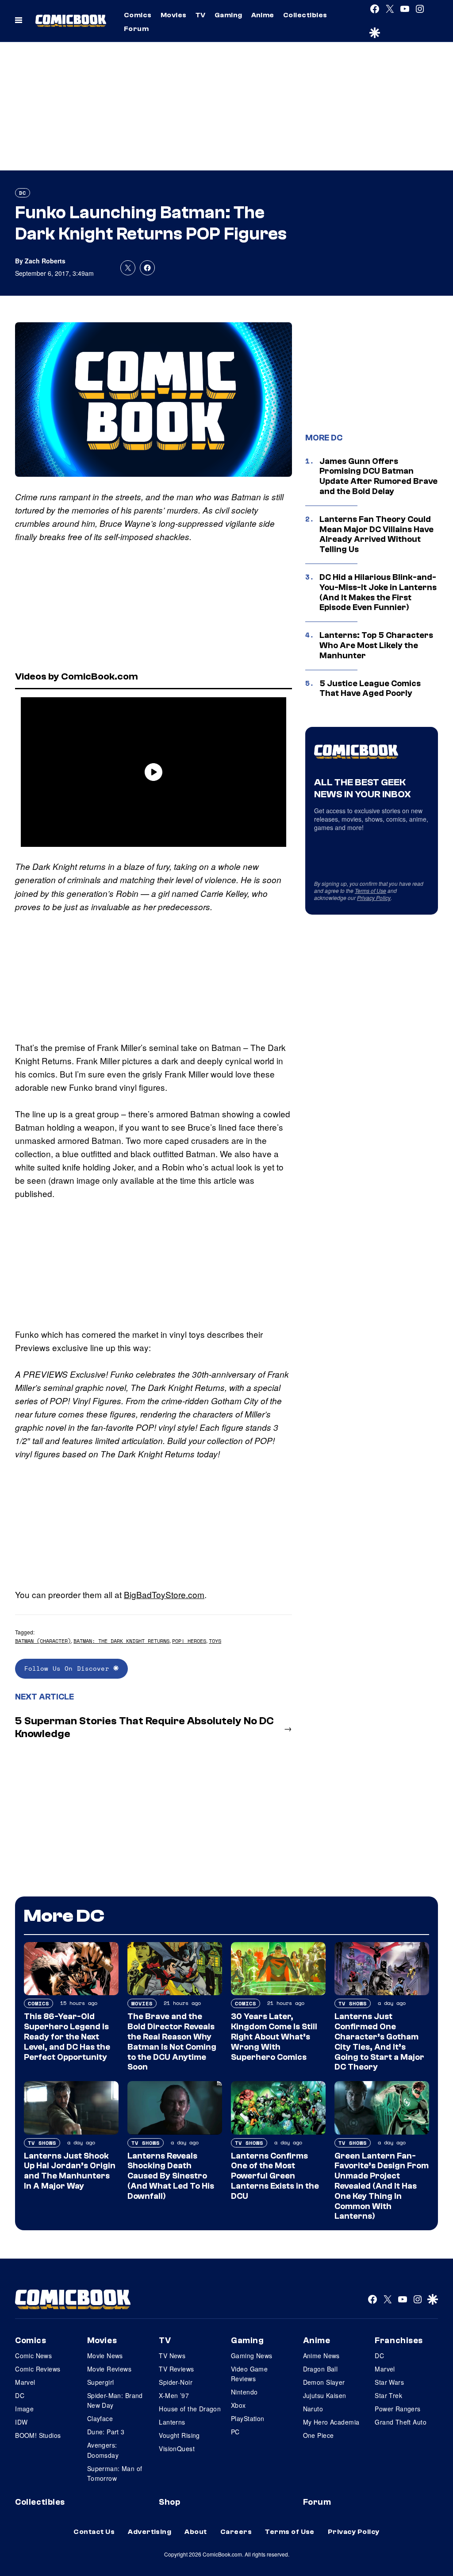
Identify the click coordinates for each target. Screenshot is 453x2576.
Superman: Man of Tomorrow (115, 2473)
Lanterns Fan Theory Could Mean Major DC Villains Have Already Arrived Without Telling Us (376, 534)
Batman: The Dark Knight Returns (121, 1641)
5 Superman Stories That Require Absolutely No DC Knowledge (144, 1727)
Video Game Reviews (249, 2374)
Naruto (313, 2409)
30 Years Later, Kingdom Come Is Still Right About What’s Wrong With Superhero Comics (274, 2037)
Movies (174, 15)
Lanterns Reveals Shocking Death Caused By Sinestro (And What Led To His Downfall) (171, 2176)
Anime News (321, 2356)
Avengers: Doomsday (103, 2450)
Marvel (25, 2382)
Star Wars (389, 2382)
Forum (136, 29)
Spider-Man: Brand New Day (115, 2400)
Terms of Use (370, 890)
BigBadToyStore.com (164, 1594)
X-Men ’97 (174, 2395)
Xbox (238, 2405)
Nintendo (244, 2392)
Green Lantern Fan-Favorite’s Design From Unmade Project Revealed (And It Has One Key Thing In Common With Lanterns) (382, 2186)
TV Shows (353, 2003)
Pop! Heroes (189, 1641)
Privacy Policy (374, 898)
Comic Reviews (38, 2369)
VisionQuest (177, 2449)
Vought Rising (179, 2435)
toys (215, 1641)
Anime (263, 15)
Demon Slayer (324, 2382)
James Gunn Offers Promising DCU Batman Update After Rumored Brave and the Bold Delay (378, 476)
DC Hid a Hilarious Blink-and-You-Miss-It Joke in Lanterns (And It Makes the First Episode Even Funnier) (378, 592)
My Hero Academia (331, 2422)
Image (24, 2409)
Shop (169, 2502)
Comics (138, 15)
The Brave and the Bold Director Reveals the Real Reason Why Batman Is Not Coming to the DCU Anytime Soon (172, 2042)
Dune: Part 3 (106, 2432)
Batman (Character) (43, 1641)
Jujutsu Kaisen (325, 2395)
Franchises (399, 2340)
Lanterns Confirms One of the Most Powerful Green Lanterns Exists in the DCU (275, 2176)
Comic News (33, 2356)
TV (201, 15)
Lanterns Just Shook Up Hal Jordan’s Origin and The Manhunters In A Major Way (70, 2171)
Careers (236, 2532)
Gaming (228, 15)
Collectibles (305, 15)
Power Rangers (397, 2409)
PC (235, 2432)
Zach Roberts (45, 261)
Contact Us (94, 2532)
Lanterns (172, 2422)
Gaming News (252, 2356)
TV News (172, 2356)
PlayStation (248, 2418)
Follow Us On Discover (69, 1668)
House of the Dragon (190, 2409)
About (196, 2532)
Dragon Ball (321, 2369)
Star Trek (388, 2395)
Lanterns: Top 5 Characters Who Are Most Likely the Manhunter (376, 645)
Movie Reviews (109, 2369)
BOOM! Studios (38, 2435)
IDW (21, 2422)
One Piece (319, 2435)
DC (23, 193)
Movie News (105, 2356)
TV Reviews (176, 2369)
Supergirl (101, 2382)
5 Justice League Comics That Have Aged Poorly (370, 689)
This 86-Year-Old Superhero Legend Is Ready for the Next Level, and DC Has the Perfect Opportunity (67, 2037)
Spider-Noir (176, 2382)
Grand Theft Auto (401, 2422)
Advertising (150, 2532)
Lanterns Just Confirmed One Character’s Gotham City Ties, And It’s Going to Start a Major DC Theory (379, 2042)
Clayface (100, 2418)
